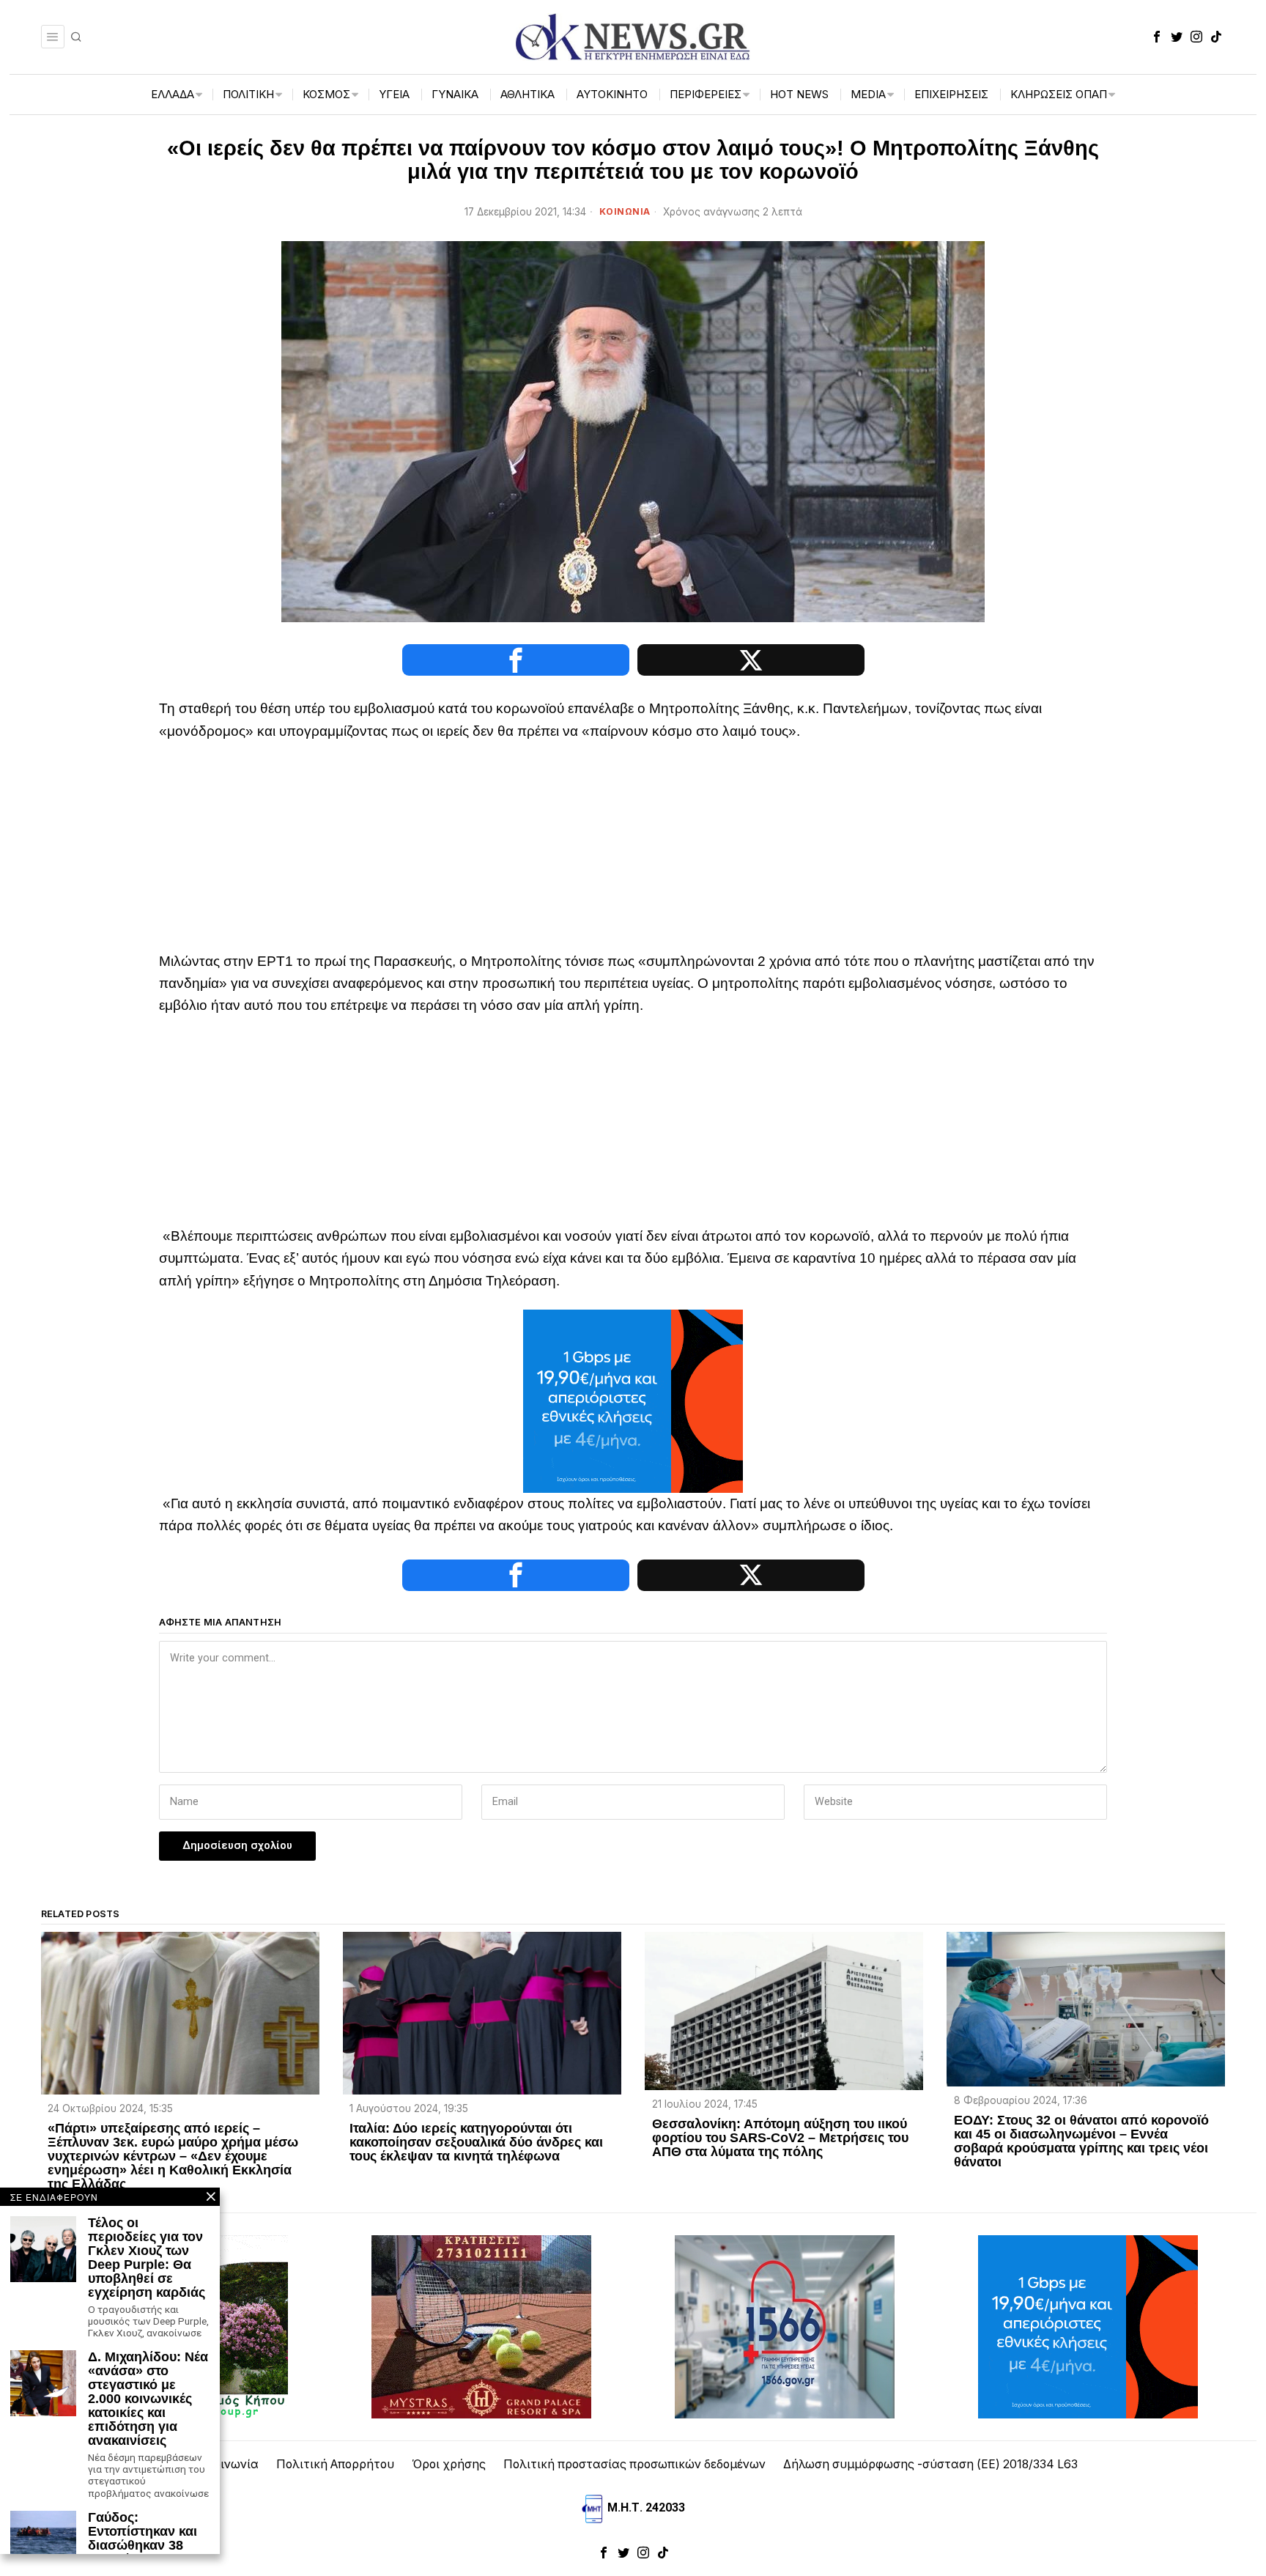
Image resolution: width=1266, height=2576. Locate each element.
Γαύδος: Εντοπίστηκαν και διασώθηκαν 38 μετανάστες (142, 2539)
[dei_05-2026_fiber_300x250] (633, 1400)
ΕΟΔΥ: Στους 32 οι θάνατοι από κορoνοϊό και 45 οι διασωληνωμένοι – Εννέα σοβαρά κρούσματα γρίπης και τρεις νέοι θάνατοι (1081, 2141)
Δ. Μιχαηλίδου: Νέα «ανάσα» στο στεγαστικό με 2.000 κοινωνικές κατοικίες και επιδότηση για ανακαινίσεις (148, 2399)
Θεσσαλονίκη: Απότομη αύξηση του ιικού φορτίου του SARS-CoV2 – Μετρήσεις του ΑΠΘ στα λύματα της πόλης (780, 2138)
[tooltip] (1157, 37)
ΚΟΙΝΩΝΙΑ (625, 211)
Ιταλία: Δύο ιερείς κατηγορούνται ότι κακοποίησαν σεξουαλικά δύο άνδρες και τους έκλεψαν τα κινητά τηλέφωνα (476, 2143)
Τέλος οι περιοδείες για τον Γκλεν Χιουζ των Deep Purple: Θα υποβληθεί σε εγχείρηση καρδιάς (147, 2258)
